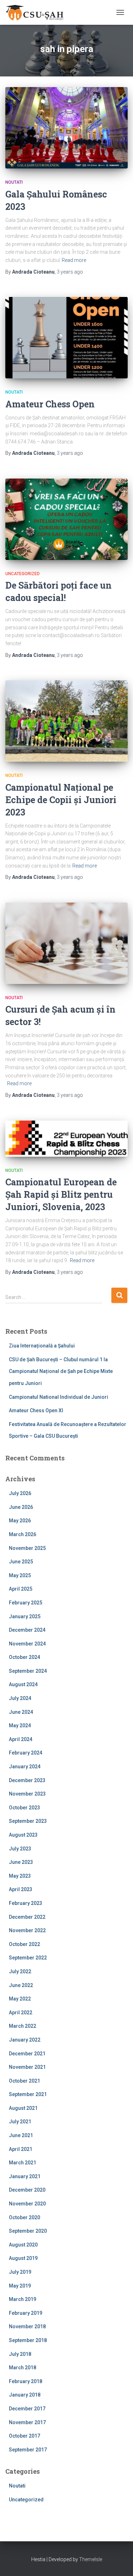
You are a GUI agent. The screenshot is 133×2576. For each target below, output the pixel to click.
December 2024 (27, 1630)
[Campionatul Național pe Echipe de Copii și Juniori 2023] (66, 721)
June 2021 (21, 2135)
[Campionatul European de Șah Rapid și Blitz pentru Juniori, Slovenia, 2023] (66, 1139)
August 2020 (23, 2245)
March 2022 (23, 2026)
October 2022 (24, 1944)
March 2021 (23, 2163)
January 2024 (25, 1767)
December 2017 (27, 2409)
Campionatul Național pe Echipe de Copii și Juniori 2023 (61, 800)
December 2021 (27, 2054)
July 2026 (20, 1493)
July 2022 (20, 1971)
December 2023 (27, 1780)
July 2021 (20, 2122)
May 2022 (20, 1999)
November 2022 (27, 1930)
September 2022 (28, 1958)
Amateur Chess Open (50, 404)
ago (70, 272)
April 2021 (21, 2149)
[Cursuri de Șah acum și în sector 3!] (66, 943)
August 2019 (23, 2258)
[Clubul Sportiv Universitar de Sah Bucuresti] (38, 12)
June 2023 (21, 1862)
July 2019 (20, 2272)
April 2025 (21, 1589)
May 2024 (20, 1725)
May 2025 (20, 1575)
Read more (74, 260)
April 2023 (21, 1889)
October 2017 (24, 2436)
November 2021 (27, 2067)
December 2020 (27, 2190)
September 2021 (28, 2094)
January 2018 (25, 2395)
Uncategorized (23, 574)
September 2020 (28, 2231)
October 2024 (24, 1657)
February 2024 (26, 1753)
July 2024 (20, 1698)
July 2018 (20, 2354)
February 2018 (26, 2381)
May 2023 (20, 1876)
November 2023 (27, 1794)
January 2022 (25, 2040)
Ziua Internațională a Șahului (42, 1346)
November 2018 (27, 2326)
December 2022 (27, 1917)
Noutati (14, 182)
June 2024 (21, 1712)
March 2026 (23, 1534)
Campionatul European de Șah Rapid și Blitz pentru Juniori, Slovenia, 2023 (61, 1194)
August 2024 (23, 1684)
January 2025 (25, 1616)
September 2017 (28, 2450)
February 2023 (26, 1903)
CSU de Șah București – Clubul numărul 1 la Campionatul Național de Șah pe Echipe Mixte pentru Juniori (61, 1371)
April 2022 (21, 2013)
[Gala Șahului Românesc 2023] (66, 128)
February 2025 (26, 1603)
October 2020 (24, 2217)
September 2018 (28, 2340)
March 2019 (23, 2299)
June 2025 (21, 1562)
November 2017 (27, 2422)
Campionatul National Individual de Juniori (59, 1397)
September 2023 (28, 1821)
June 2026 (21, 1507)
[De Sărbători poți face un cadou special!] (66, 519)
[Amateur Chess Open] (66, 338)
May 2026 (20, 1521)
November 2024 (27, 1644)
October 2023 (24, 1808)
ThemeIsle (91, 2559)
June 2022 (21, 1985)
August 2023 (23, 1835)
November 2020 (27, 2204)
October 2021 (24, 2081)
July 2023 (20, 1849)
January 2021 (25, 2176)
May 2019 (20, 2286)
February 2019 (26, 2313)
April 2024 (21, 1739)
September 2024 (28, 1671)
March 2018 (23, 2368)
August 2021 (23, 2108)
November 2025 (27, 1548)
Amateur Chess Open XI (36, 1410)
